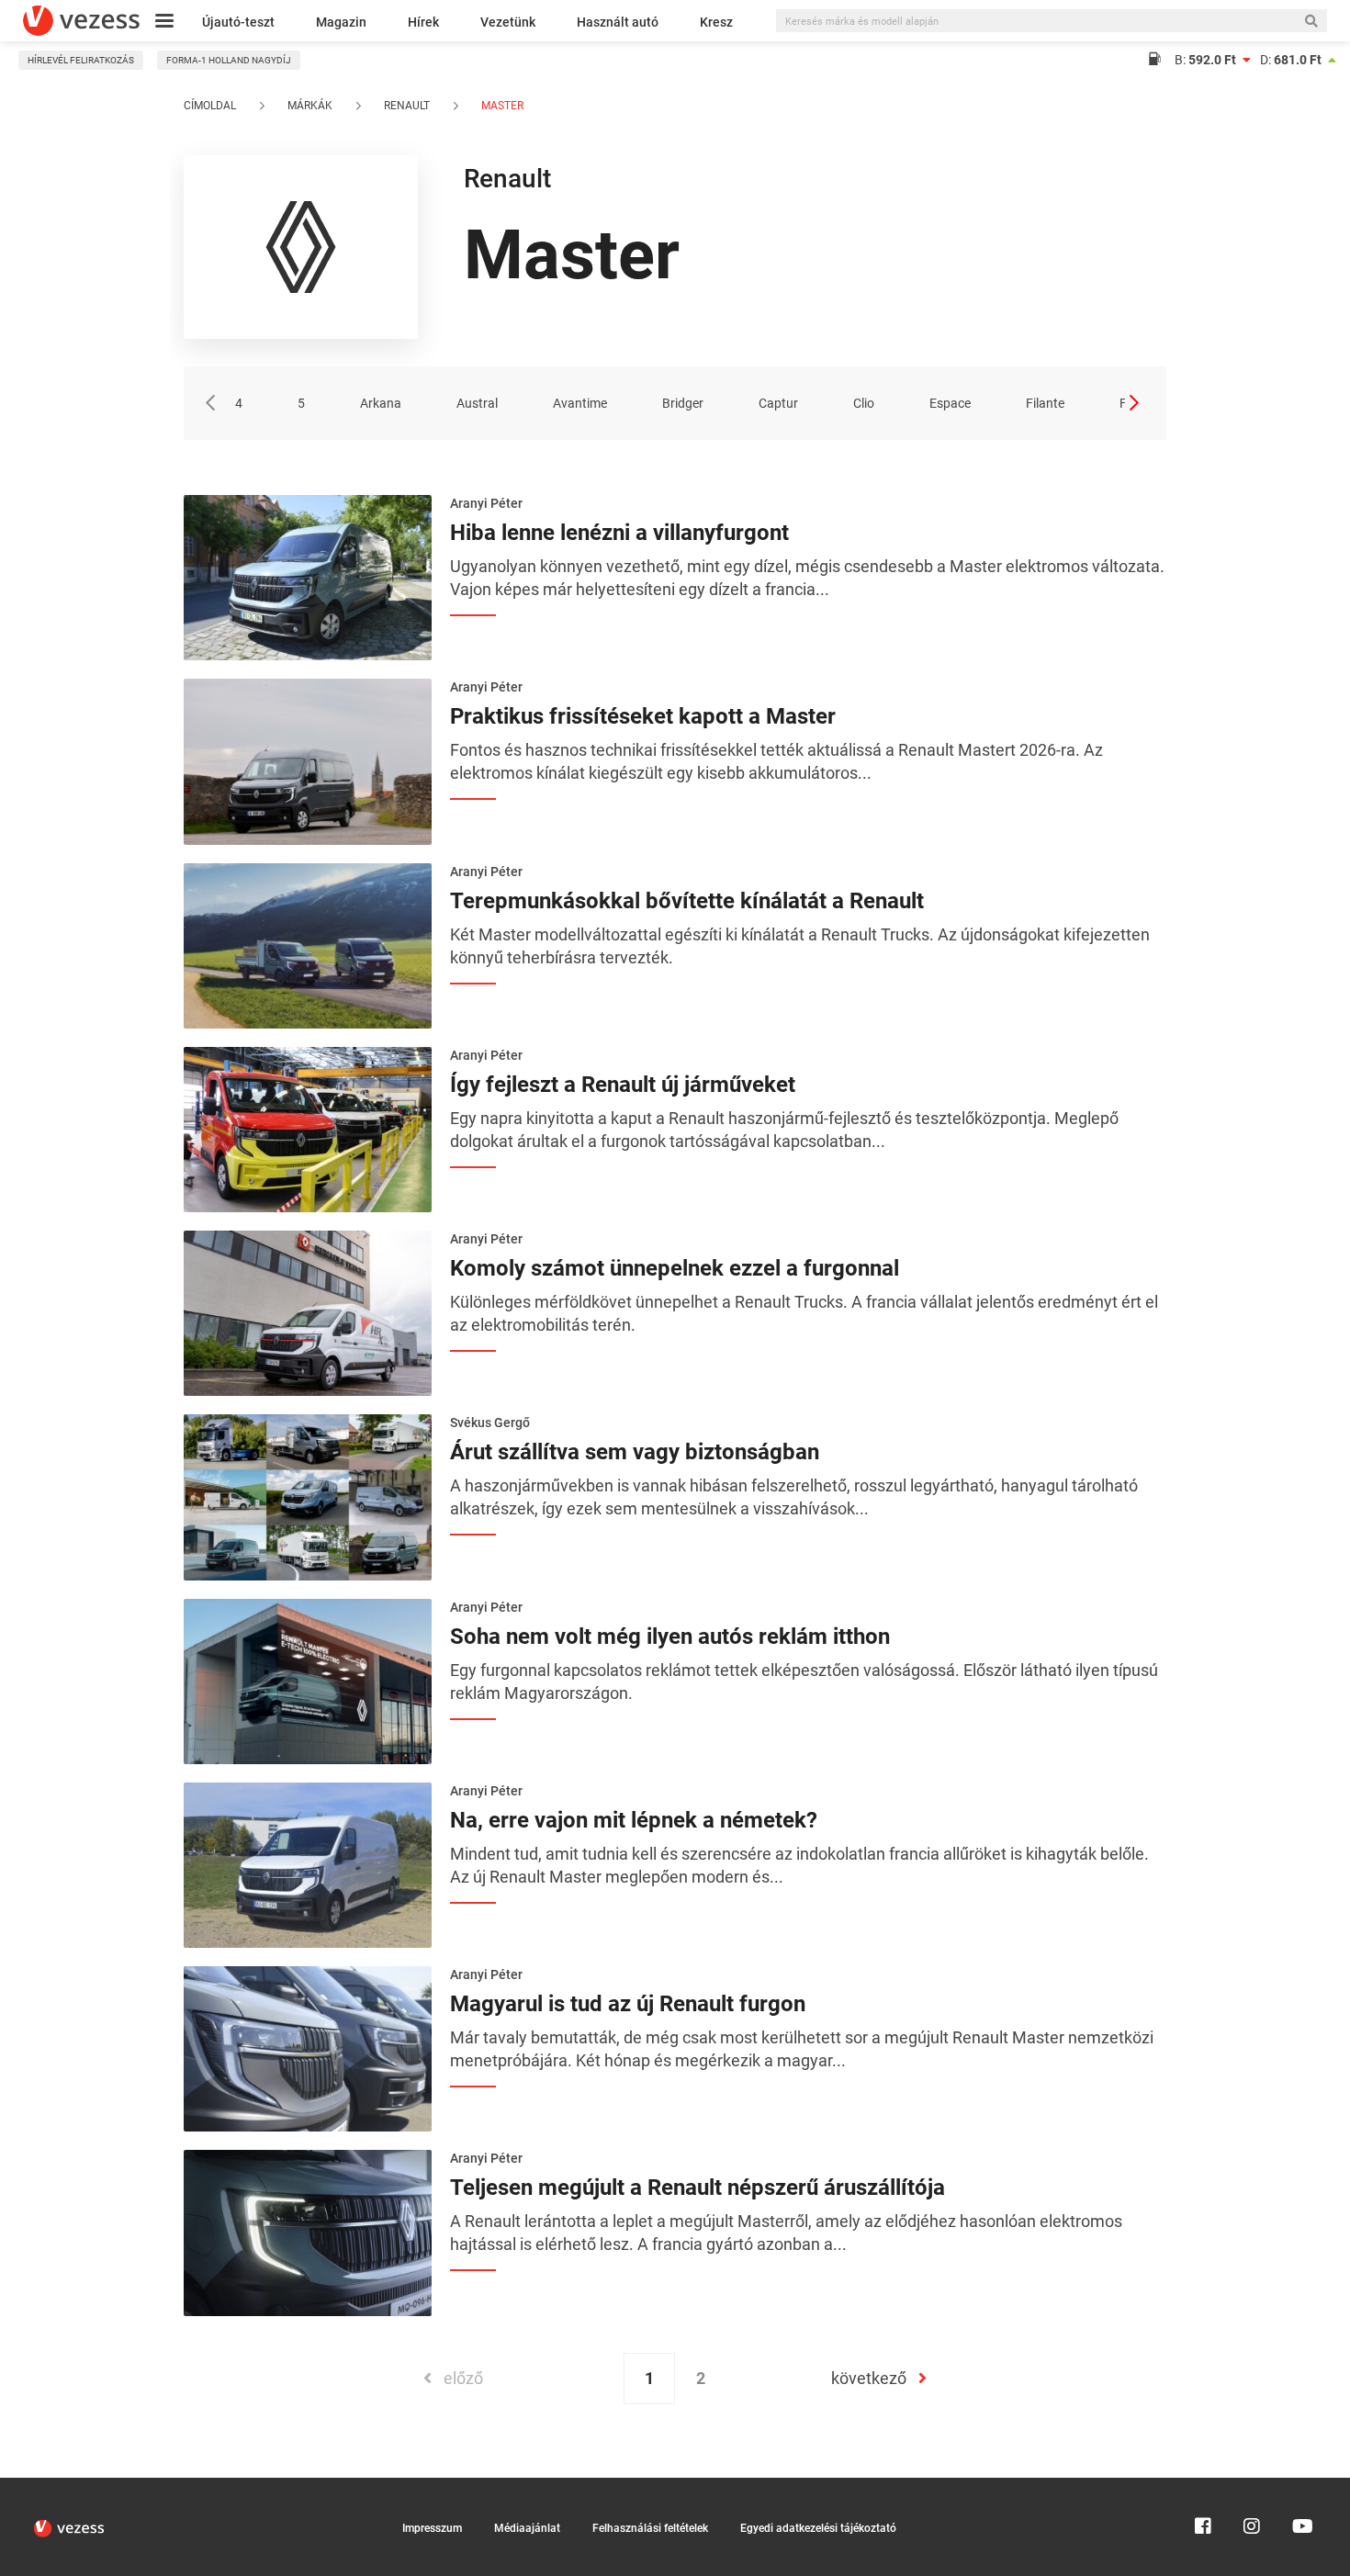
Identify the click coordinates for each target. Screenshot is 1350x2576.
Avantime (580, 403)
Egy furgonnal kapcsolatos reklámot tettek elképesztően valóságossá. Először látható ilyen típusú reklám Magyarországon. (804, 1682)
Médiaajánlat (527, 2528)
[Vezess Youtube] (1300, 2486)
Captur (778, 403)
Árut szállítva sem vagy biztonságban (635, 1452)
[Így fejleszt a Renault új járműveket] (308, 1128)
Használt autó (618, 22)
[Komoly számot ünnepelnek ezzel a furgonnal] (308, 1311)
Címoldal (210, 106)
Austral (477, 403)
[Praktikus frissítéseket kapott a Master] (308, 760)
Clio (864, 403)
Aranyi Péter (486, 503)
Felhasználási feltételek (650, 2528)
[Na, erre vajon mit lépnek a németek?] (308, 1863)
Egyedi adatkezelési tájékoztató (818, 2528)
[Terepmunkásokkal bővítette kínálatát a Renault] (308, 944)
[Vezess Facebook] (1203, 2486)
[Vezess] (81, 21)
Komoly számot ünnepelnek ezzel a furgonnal (675, 1268)
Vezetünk (508, 22)
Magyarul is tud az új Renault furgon (628, 2004)
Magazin (341, 22)
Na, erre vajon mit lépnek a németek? (634, 1820)
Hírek (423, 22)
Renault (407, 106)
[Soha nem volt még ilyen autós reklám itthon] (308, 1680)
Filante (1045, 403)
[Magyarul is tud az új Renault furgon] (308, 2047)
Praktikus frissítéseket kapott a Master (643, 716)
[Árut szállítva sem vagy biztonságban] (308, 1496)
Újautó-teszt (238, 22)
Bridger (683, 403)
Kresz (716, 22)
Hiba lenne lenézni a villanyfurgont (619, 533)
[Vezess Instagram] (1252, 2486)
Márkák (310, 106)
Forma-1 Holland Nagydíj (229, 60)
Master (501, 106)
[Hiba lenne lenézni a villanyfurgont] (308, 576)
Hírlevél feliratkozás (81, 60)
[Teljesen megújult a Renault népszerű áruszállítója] (308, 2232)
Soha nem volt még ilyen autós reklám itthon (670, 1637)
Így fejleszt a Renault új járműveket (623, 1085)
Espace (950, 403)
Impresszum (432, 2528)
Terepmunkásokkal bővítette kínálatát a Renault (687, 901)
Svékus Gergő (490, 1423)
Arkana (381, 403)
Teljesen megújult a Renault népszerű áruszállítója (697, 2188)
